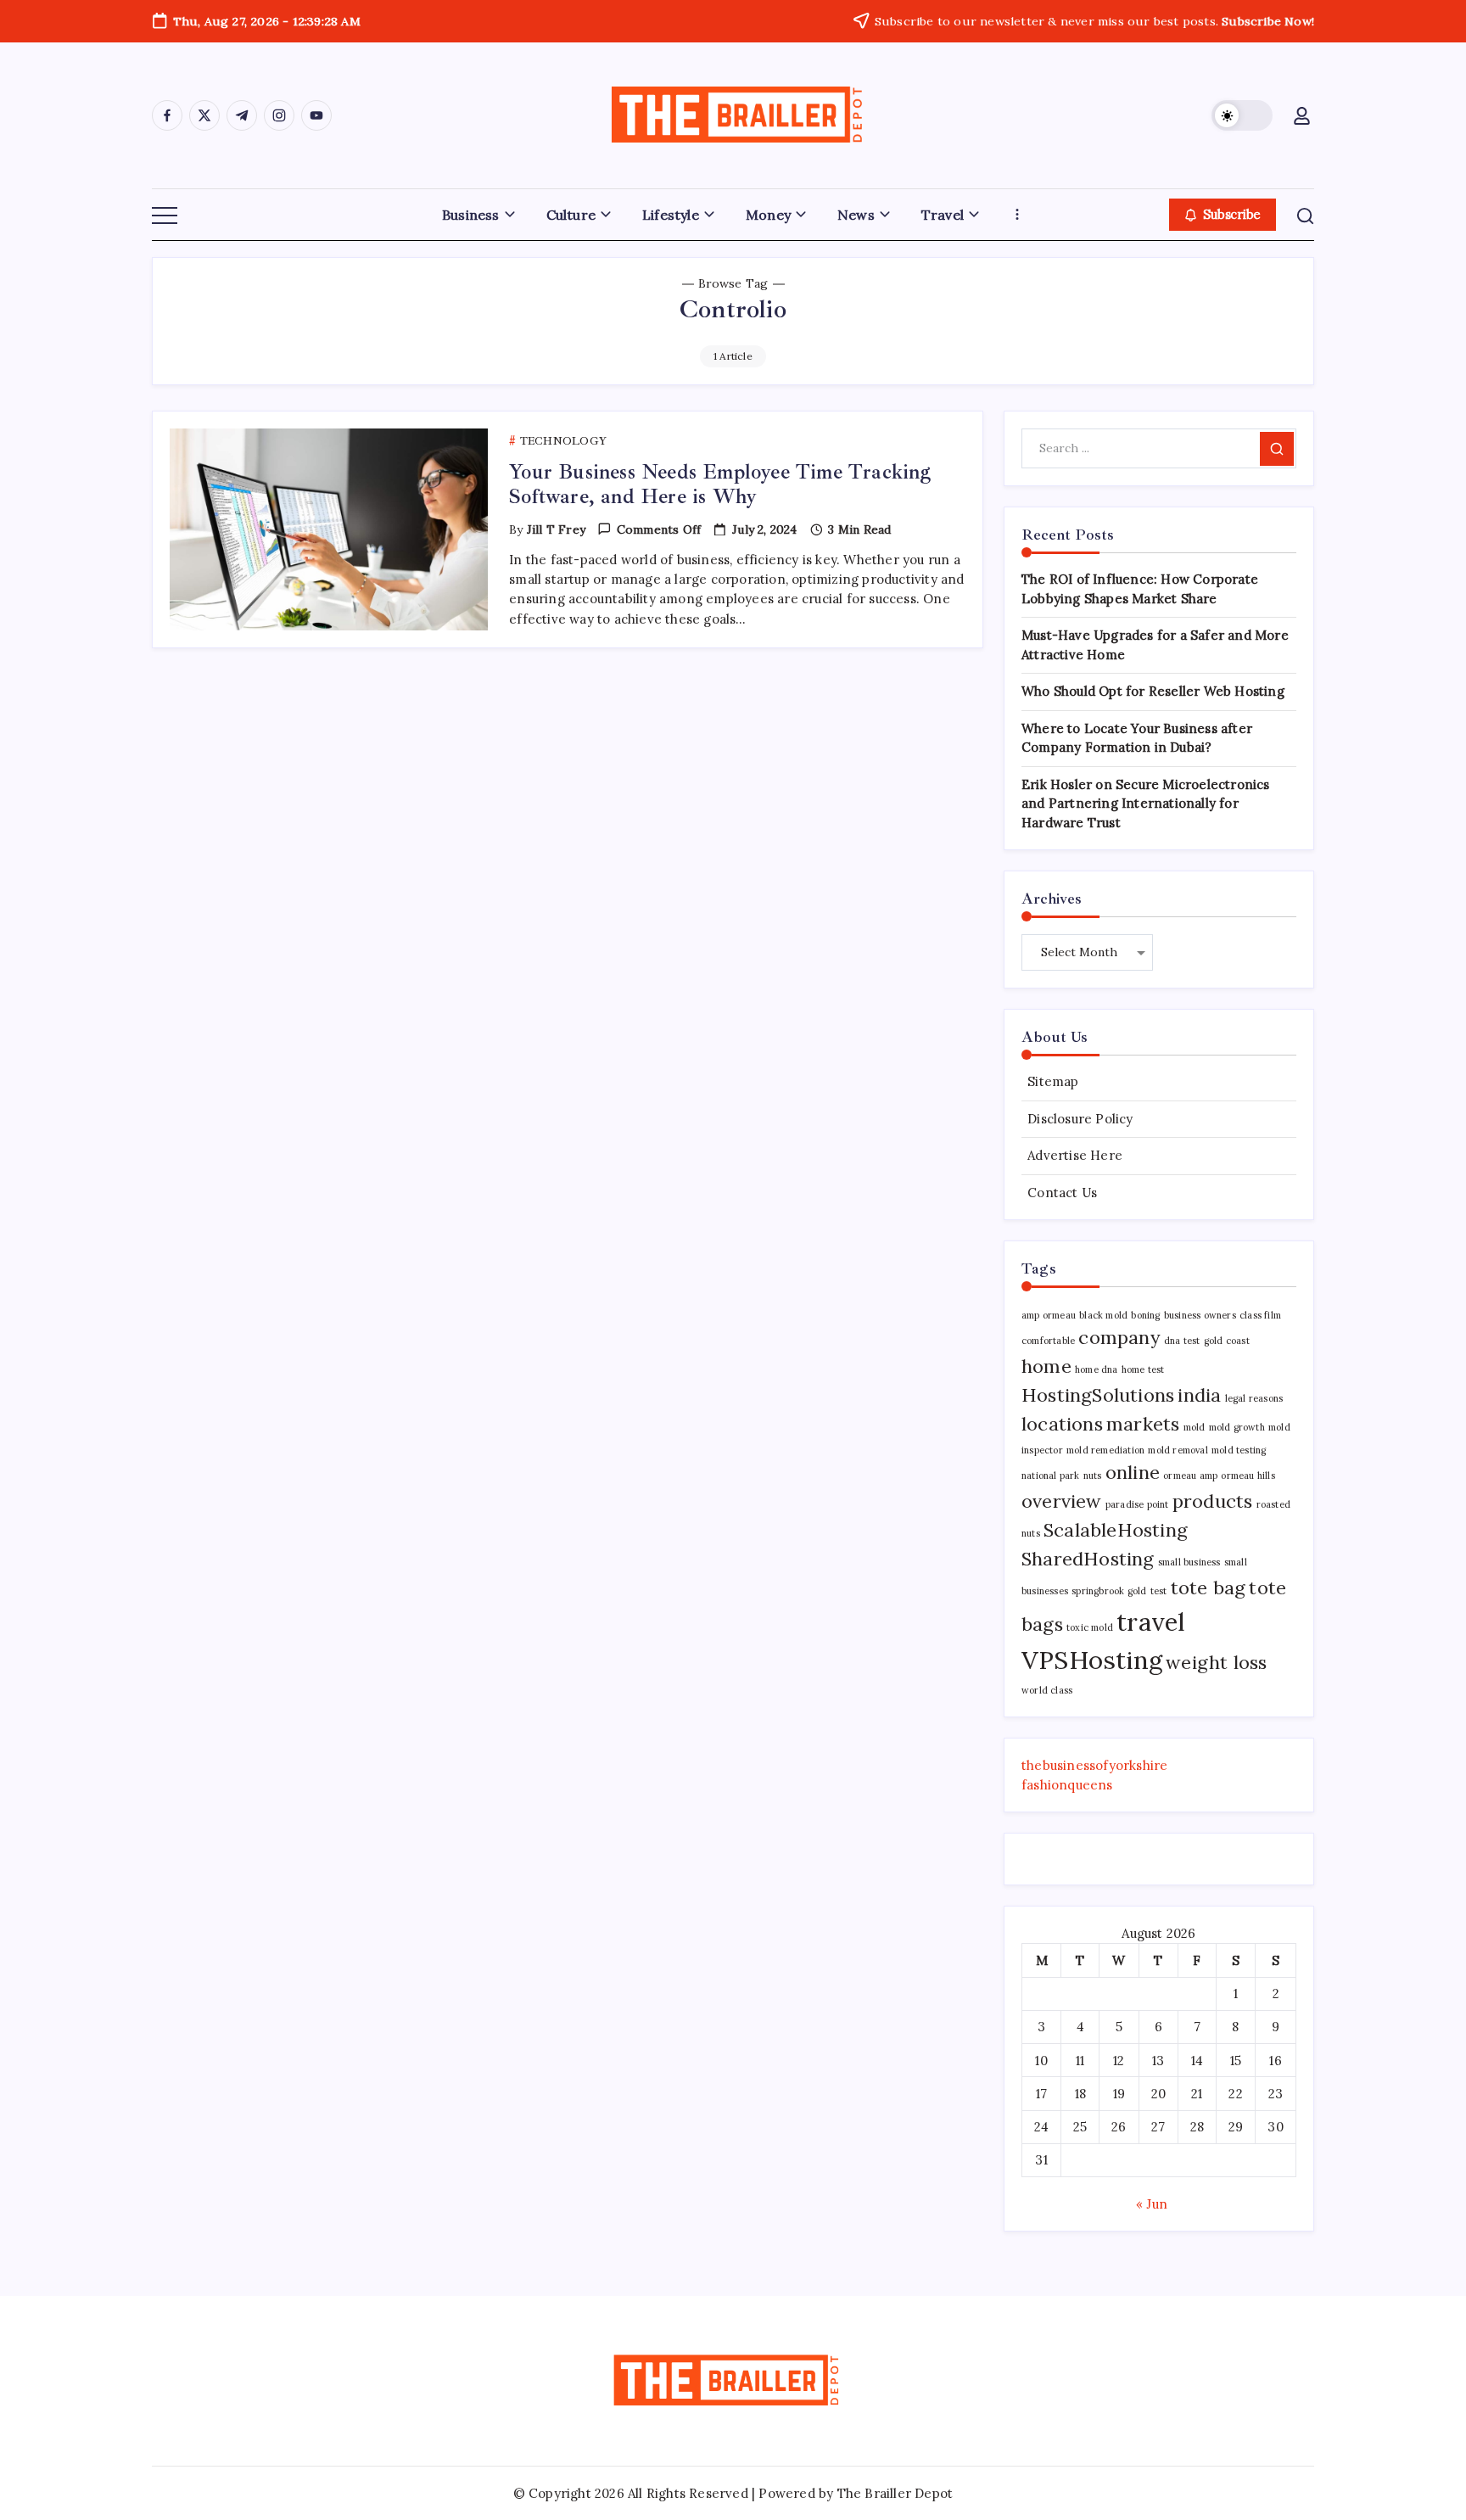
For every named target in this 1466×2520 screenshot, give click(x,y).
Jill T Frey (556, 529)
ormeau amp (1190, 1476)
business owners (1200, 1315)
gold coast (1227, 1341)
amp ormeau (1049, 1315)
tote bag (1209, 1588)
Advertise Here (1075, 1155)
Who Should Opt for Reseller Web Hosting (1153, 691)
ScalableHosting (1116, 1530)
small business (1189, 1562)
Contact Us (1062, 1193)
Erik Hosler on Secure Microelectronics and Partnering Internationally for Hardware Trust (1146, 804)
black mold (1103, 1315)
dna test (1182, 1341)
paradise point (1137, 1504)
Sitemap (1053, 1081)
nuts (1093, 1476)
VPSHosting (1092, 1660)
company (1119, 1337)
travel (1151, 1621)
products (1213, 1501)
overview (1062, 1501)
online (1133, 1472)
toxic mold (1090, 1627)
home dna (1097, 1369)
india (1199, 1395)
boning (1145, 1315)
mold (1195, 1427)
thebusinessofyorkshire (1094, 1765)
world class (1047, 1690)
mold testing (1239, 1450)
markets (1143, 1424)
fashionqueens (1067, 1785)
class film (1260, 1315)
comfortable (1048, 1341)
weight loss (1216, 1662)
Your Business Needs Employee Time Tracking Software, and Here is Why (720, 484)
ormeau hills (1248, 1476)
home (1046, 1366)
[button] (1242, 115)
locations (1062, 1424)
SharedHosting (1088, 1559)
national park (1051, 1476)
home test (1143, 1369)
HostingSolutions (1098, 1395)
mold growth (1237, 1427)
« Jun (1152, 2204)
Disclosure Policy (1080, 1119)
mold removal (1178, 1450)
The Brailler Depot (895, 2493)
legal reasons (1254, 1398)
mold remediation (1105, 1450)
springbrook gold (1109, 1591)
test (1159, 1591)
